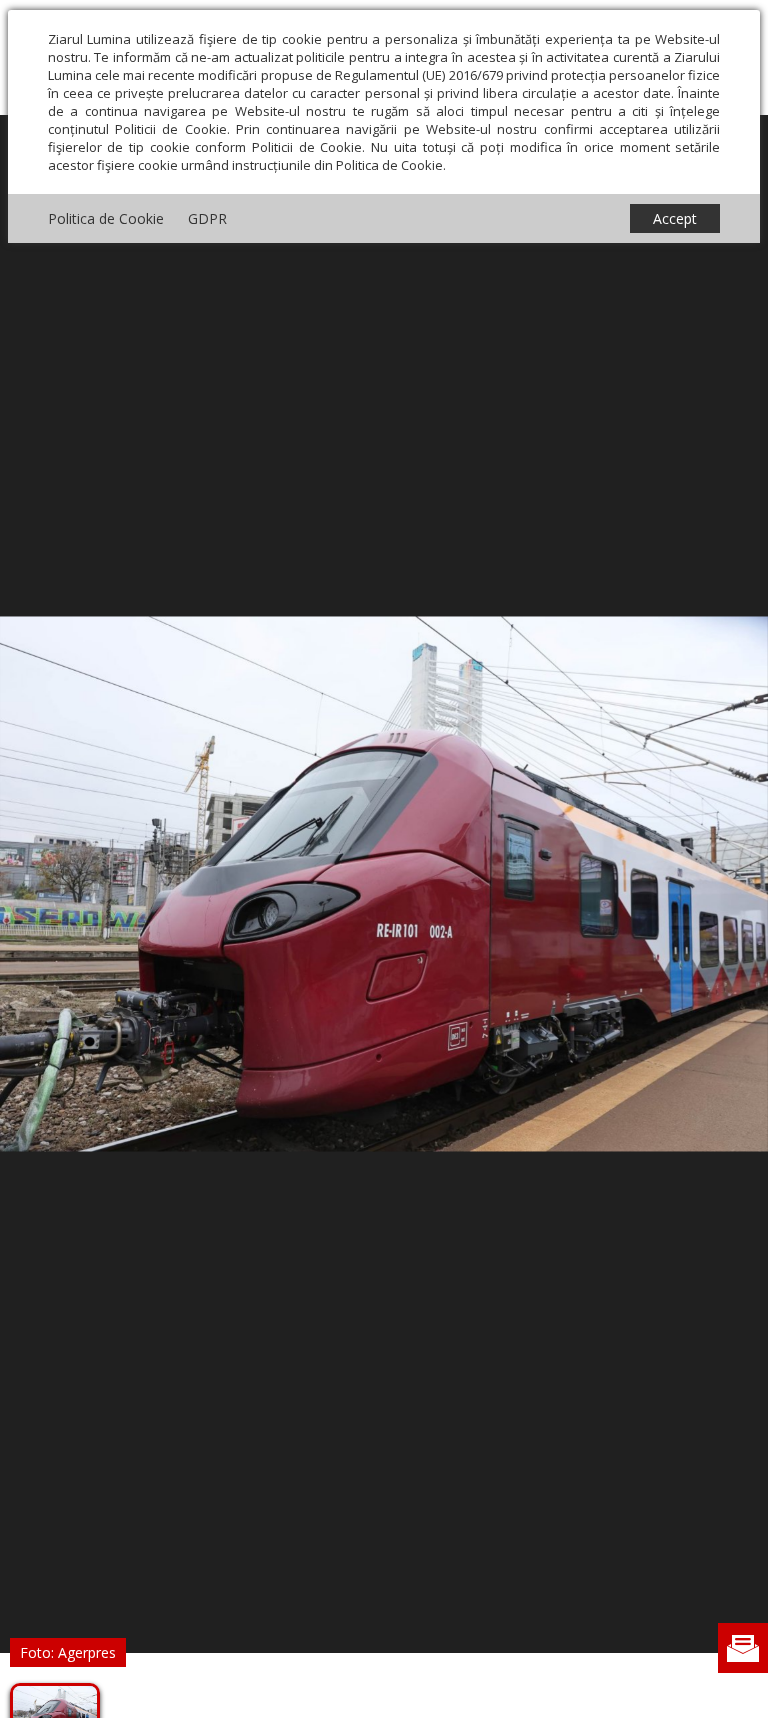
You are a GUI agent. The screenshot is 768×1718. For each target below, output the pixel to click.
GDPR (207, 218)
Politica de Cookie (106, 218)
